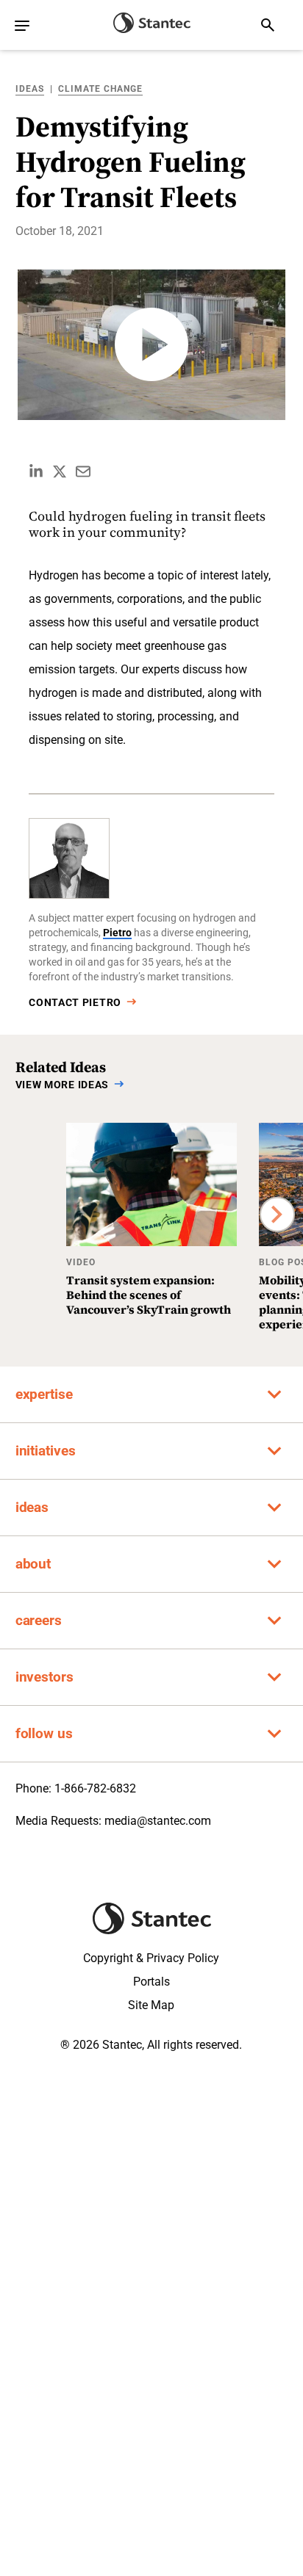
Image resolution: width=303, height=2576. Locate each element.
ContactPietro (75, 1002)
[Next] (277, 1214)
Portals (151, 1982)
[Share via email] (83, 471)
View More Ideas (63, 1085)
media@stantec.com (158, 1821)
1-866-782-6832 (95, 1788)
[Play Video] (151, 345)
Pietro (117, 933)
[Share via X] (60, 471)
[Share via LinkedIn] (36, 471)
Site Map (151, 2005)
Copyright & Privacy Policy (151, 1958)
